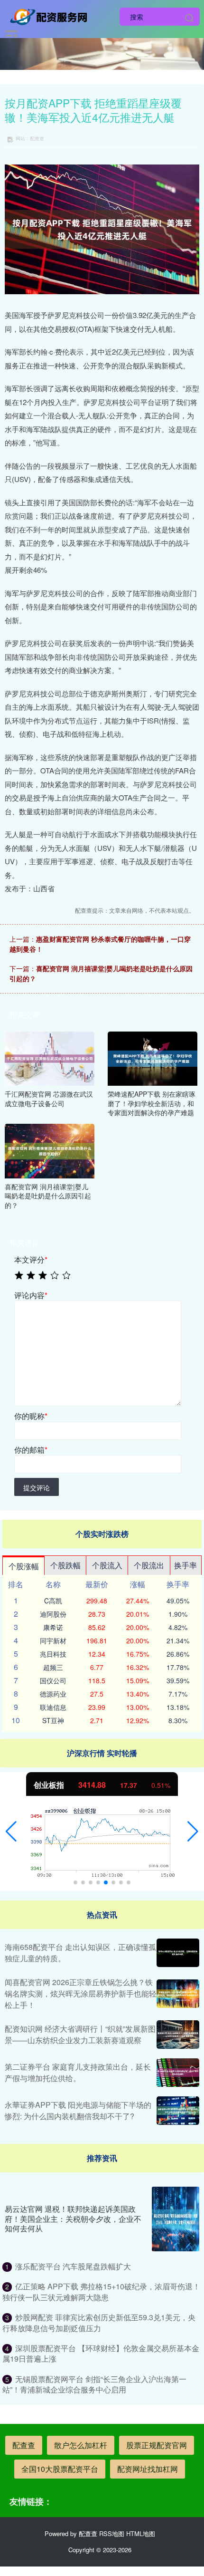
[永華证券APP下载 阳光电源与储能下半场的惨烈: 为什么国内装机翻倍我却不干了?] (178, 2111)
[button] (11, 1832)
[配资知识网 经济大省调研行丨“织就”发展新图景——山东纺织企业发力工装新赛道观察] (178, 2035)
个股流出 (149, 1565)
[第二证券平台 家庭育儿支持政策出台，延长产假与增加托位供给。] (178, 2073)
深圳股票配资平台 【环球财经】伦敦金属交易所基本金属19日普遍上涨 (101, 2353)
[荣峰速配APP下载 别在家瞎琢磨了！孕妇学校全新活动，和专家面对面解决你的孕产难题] (153, 1058)
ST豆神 (53, 1720)
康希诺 (53, 1627)
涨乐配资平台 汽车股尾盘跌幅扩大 (73, 2266)
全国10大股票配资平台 (60, 2469)
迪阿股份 (53, 1614)
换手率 (185, 1565)
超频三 (53, 1667)
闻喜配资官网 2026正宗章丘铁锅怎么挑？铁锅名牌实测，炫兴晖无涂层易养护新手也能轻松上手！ (81, 1993)
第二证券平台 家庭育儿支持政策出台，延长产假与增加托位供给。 (78, 2072)
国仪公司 (53, 1680)
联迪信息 (53, 1707)
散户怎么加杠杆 (81, 2445)
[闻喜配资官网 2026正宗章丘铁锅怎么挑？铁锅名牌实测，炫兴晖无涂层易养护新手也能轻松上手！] (178, 1994)
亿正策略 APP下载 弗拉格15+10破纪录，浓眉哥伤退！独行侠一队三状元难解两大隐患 (101, 2291)
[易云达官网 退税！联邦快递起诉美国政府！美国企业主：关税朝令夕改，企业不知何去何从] (176, 2219)
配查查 (24, 2445)
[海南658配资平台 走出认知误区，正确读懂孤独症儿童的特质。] (178, 1953)
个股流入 (107, 1565)
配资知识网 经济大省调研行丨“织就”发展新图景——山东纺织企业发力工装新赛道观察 (80, 2034)
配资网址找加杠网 (148, 2469)
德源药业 (53, 1694)
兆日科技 (53, 1654)
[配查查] (51, 16)
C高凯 (53, 1601)
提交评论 (37, 1487)
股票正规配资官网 (157, 2445)
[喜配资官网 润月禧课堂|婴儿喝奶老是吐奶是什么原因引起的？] (50, 1150)
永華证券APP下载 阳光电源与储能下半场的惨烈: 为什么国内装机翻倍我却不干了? (78, 2110)
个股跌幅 (65, 1565)
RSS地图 (112, 2533)
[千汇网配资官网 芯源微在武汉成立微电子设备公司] (50, 1058)
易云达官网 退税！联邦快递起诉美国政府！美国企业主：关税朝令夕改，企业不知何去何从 (73, 2219)
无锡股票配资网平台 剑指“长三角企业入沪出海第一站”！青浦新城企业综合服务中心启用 (94, 2384)
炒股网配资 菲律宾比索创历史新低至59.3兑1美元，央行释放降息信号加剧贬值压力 (99, 2322)
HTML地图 (141, 2533)
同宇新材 (53, 1640)
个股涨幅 (24, 1566)
